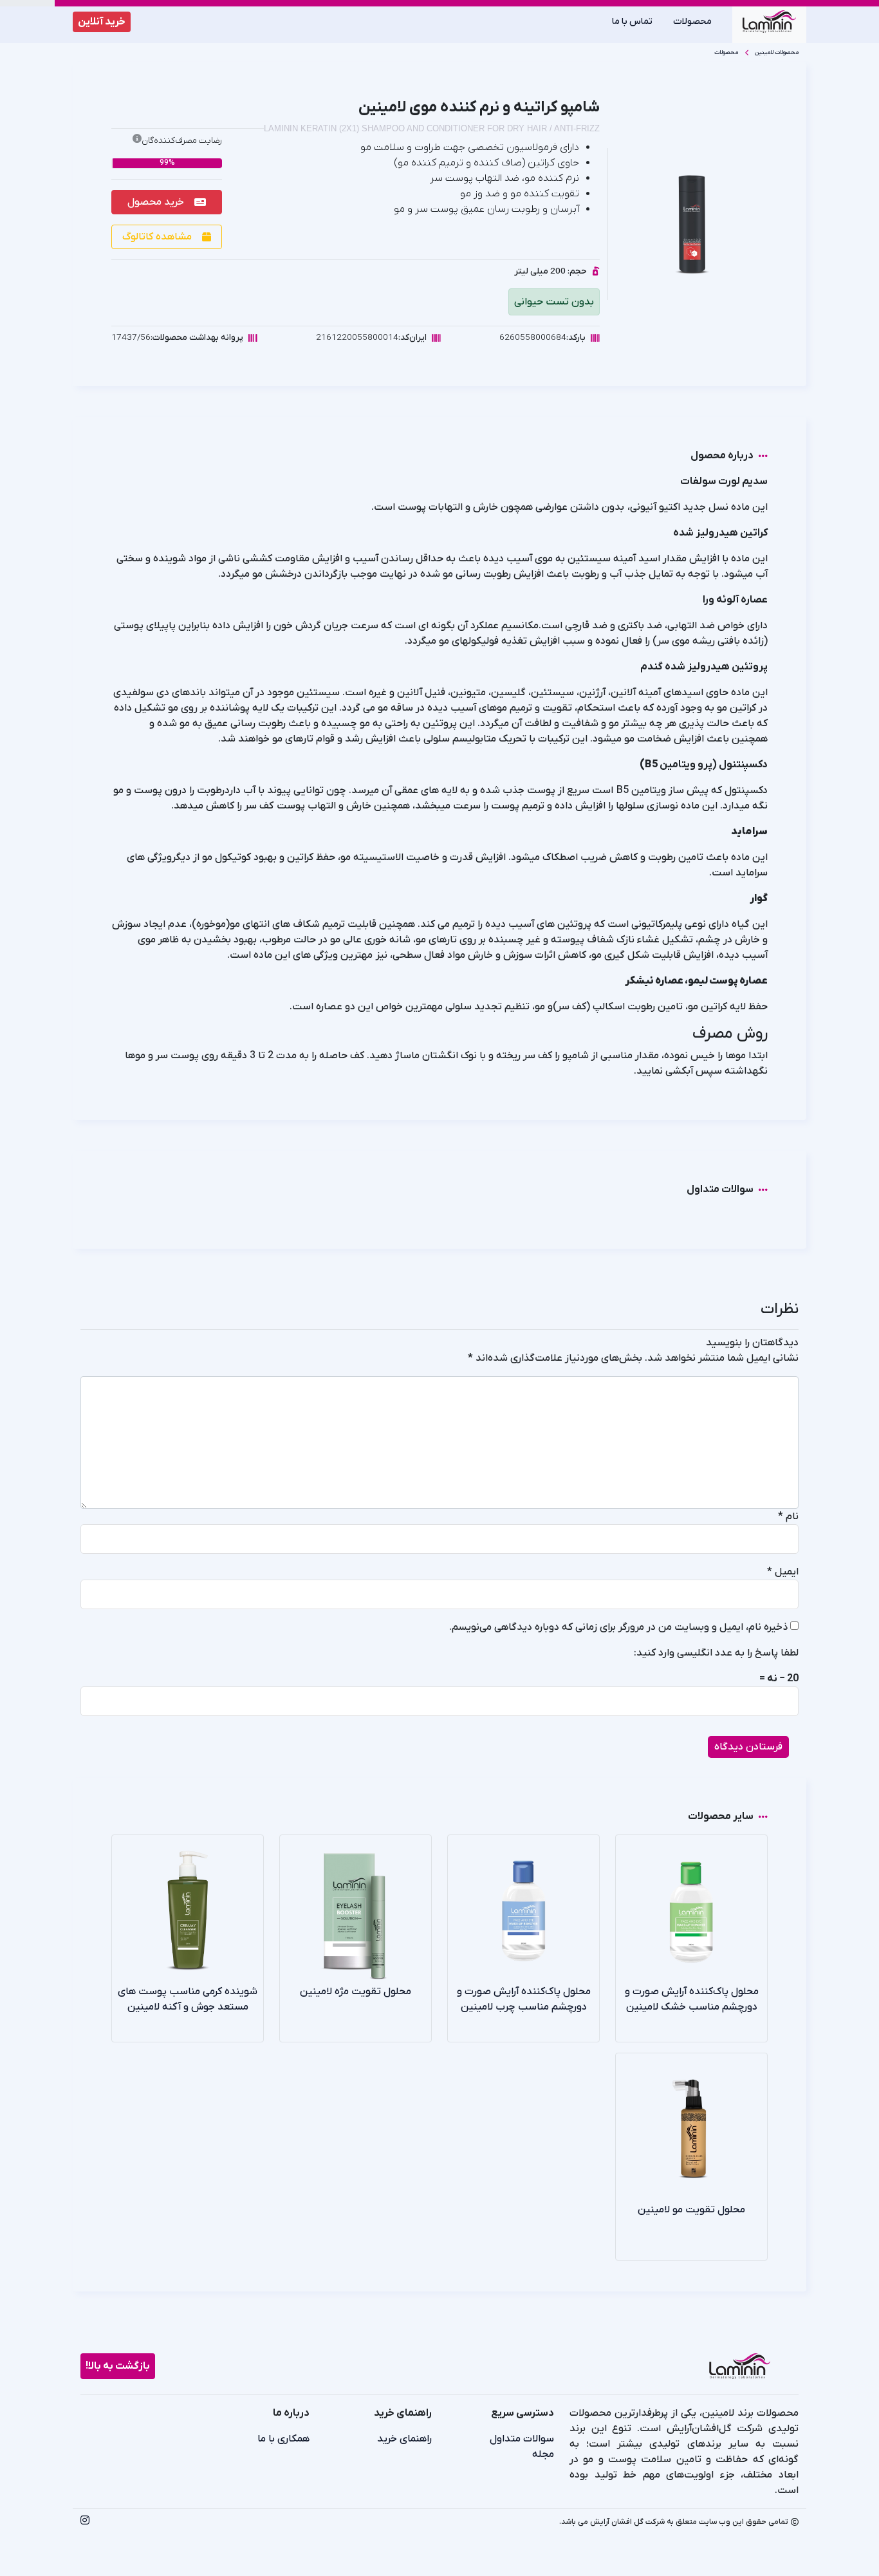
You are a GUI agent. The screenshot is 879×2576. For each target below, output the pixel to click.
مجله (543, 2454)
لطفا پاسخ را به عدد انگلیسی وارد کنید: (716, 1653)
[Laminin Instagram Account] (85, 2522)
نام (788, 1517)
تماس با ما (632, 22)
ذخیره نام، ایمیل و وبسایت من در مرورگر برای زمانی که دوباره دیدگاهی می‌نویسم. (618, 1627)
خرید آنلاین (102, 22)
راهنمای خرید (404, 2439)
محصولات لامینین (777, 52)
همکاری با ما (283, 2439)
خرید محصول (156, 202)
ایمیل (783, 1572)
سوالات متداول (522, 2439)
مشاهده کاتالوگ (157, 237)
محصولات (692, 22)
